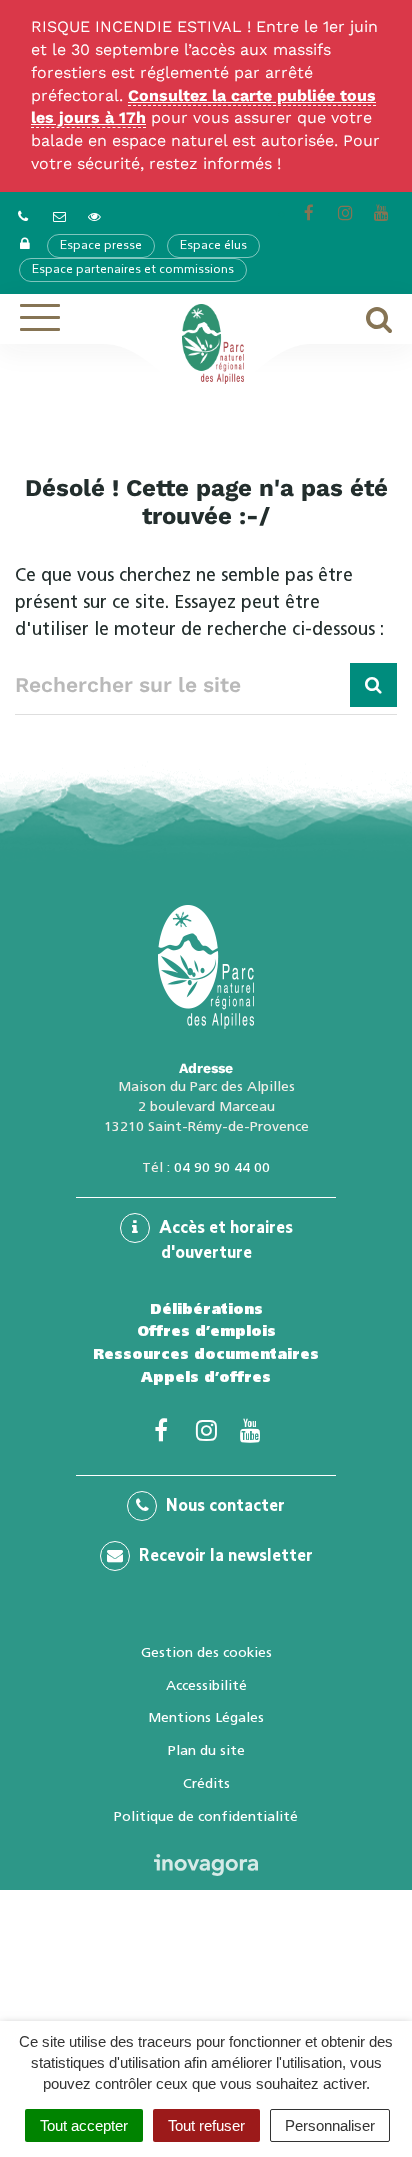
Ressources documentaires (206, 1354)
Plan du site (206, 1750)
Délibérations (206, 1309)
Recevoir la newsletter (224, 1557)
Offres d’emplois (206, 1331)
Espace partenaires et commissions (133, 270)
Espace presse (101, 246)
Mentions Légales (206, 1717)
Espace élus (213, 246)
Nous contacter (223, 1507)
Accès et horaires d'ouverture (224, 1241)
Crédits (206, 1783)
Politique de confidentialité (206, 1816)
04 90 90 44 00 (222, 1167)
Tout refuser (206, 2125)
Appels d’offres (206, 1377)
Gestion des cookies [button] (206, 1652)
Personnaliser (330, 2125)
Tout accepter (84, 2125)
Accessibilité (206, 1685)
